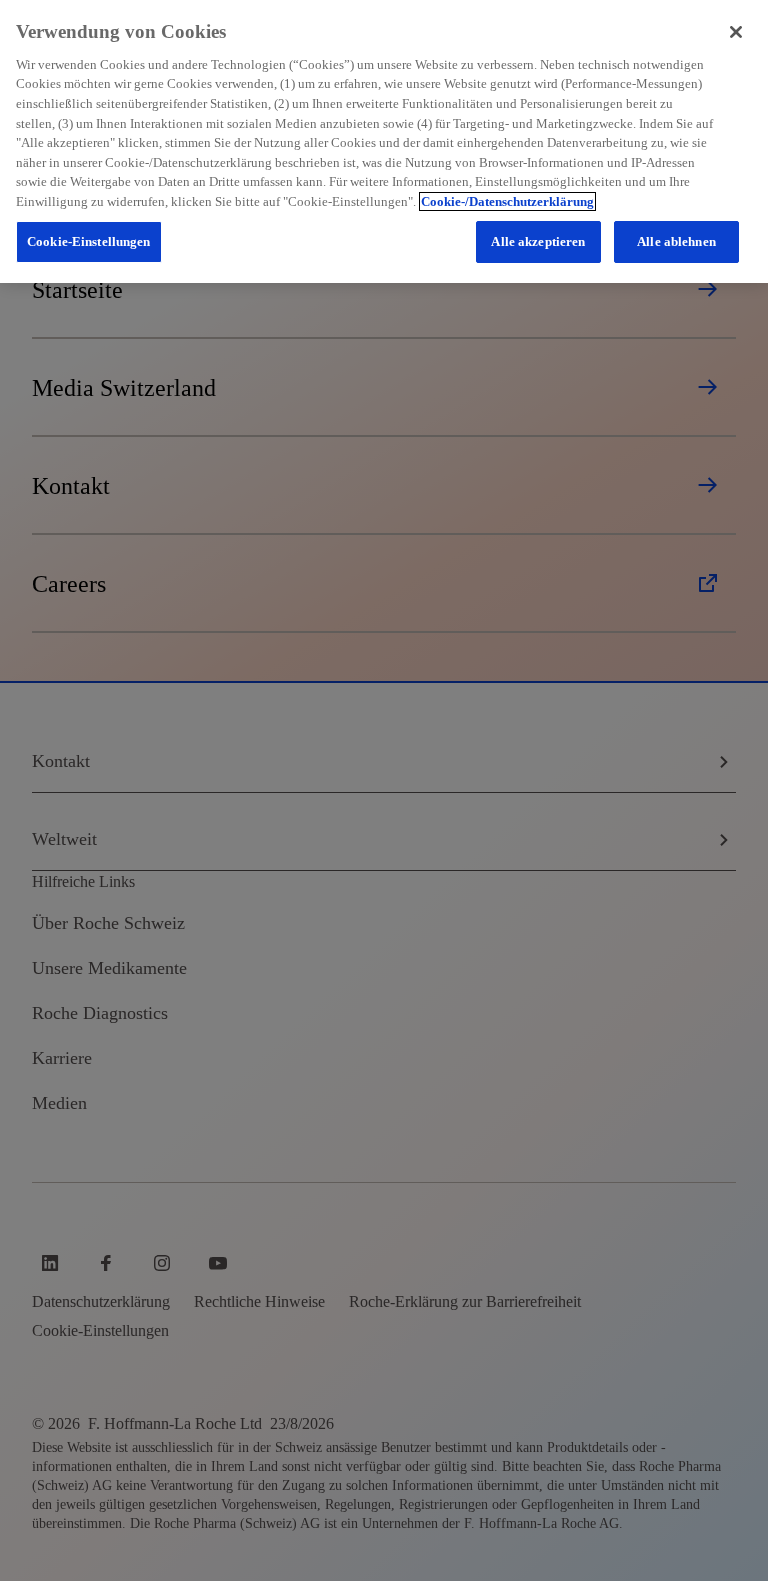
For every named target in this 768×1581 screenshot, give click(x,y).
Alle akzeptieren (538, 241)
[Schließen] (736, 32)
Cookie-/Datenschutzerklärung (507, 201)
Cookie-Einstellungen (89, 241)
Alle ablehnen (676, 241)
